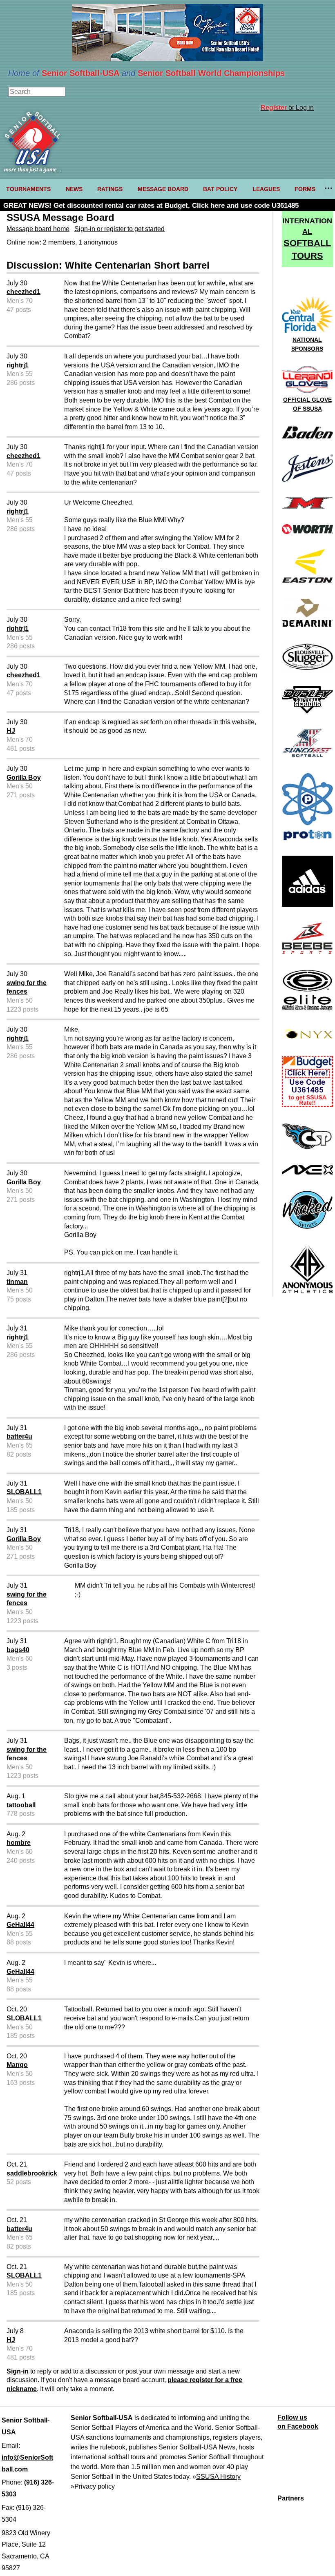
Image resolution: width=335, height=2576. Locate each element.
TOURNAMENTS (28, 189)
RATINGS (110, 189)
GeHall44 (20, 1925)
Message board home (38, 229)
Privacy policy (95, 2486)
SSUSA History (218, 2477)
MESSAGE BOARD (163, 189)
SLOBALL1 (24, 1492)
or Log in (287, 108)
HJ (11, 731)
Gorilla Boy (24, 777)
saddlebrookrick (32, 2173)
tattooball (21, 1805)
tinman (17, 1282)
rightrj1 (18, 365)
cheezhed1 (23, 292)
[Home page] (32, 170)
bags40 (18, 1650)
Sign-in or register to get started (119, 229)
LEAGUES (266, 189)
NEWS (74, 189)
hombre (19, 1843)
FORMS (305, 189)
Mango (17, 2065)
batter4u (19, 1436)
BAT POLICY (220, 189)
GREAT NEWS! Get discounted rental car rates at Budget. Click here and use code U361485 (151, 206)
